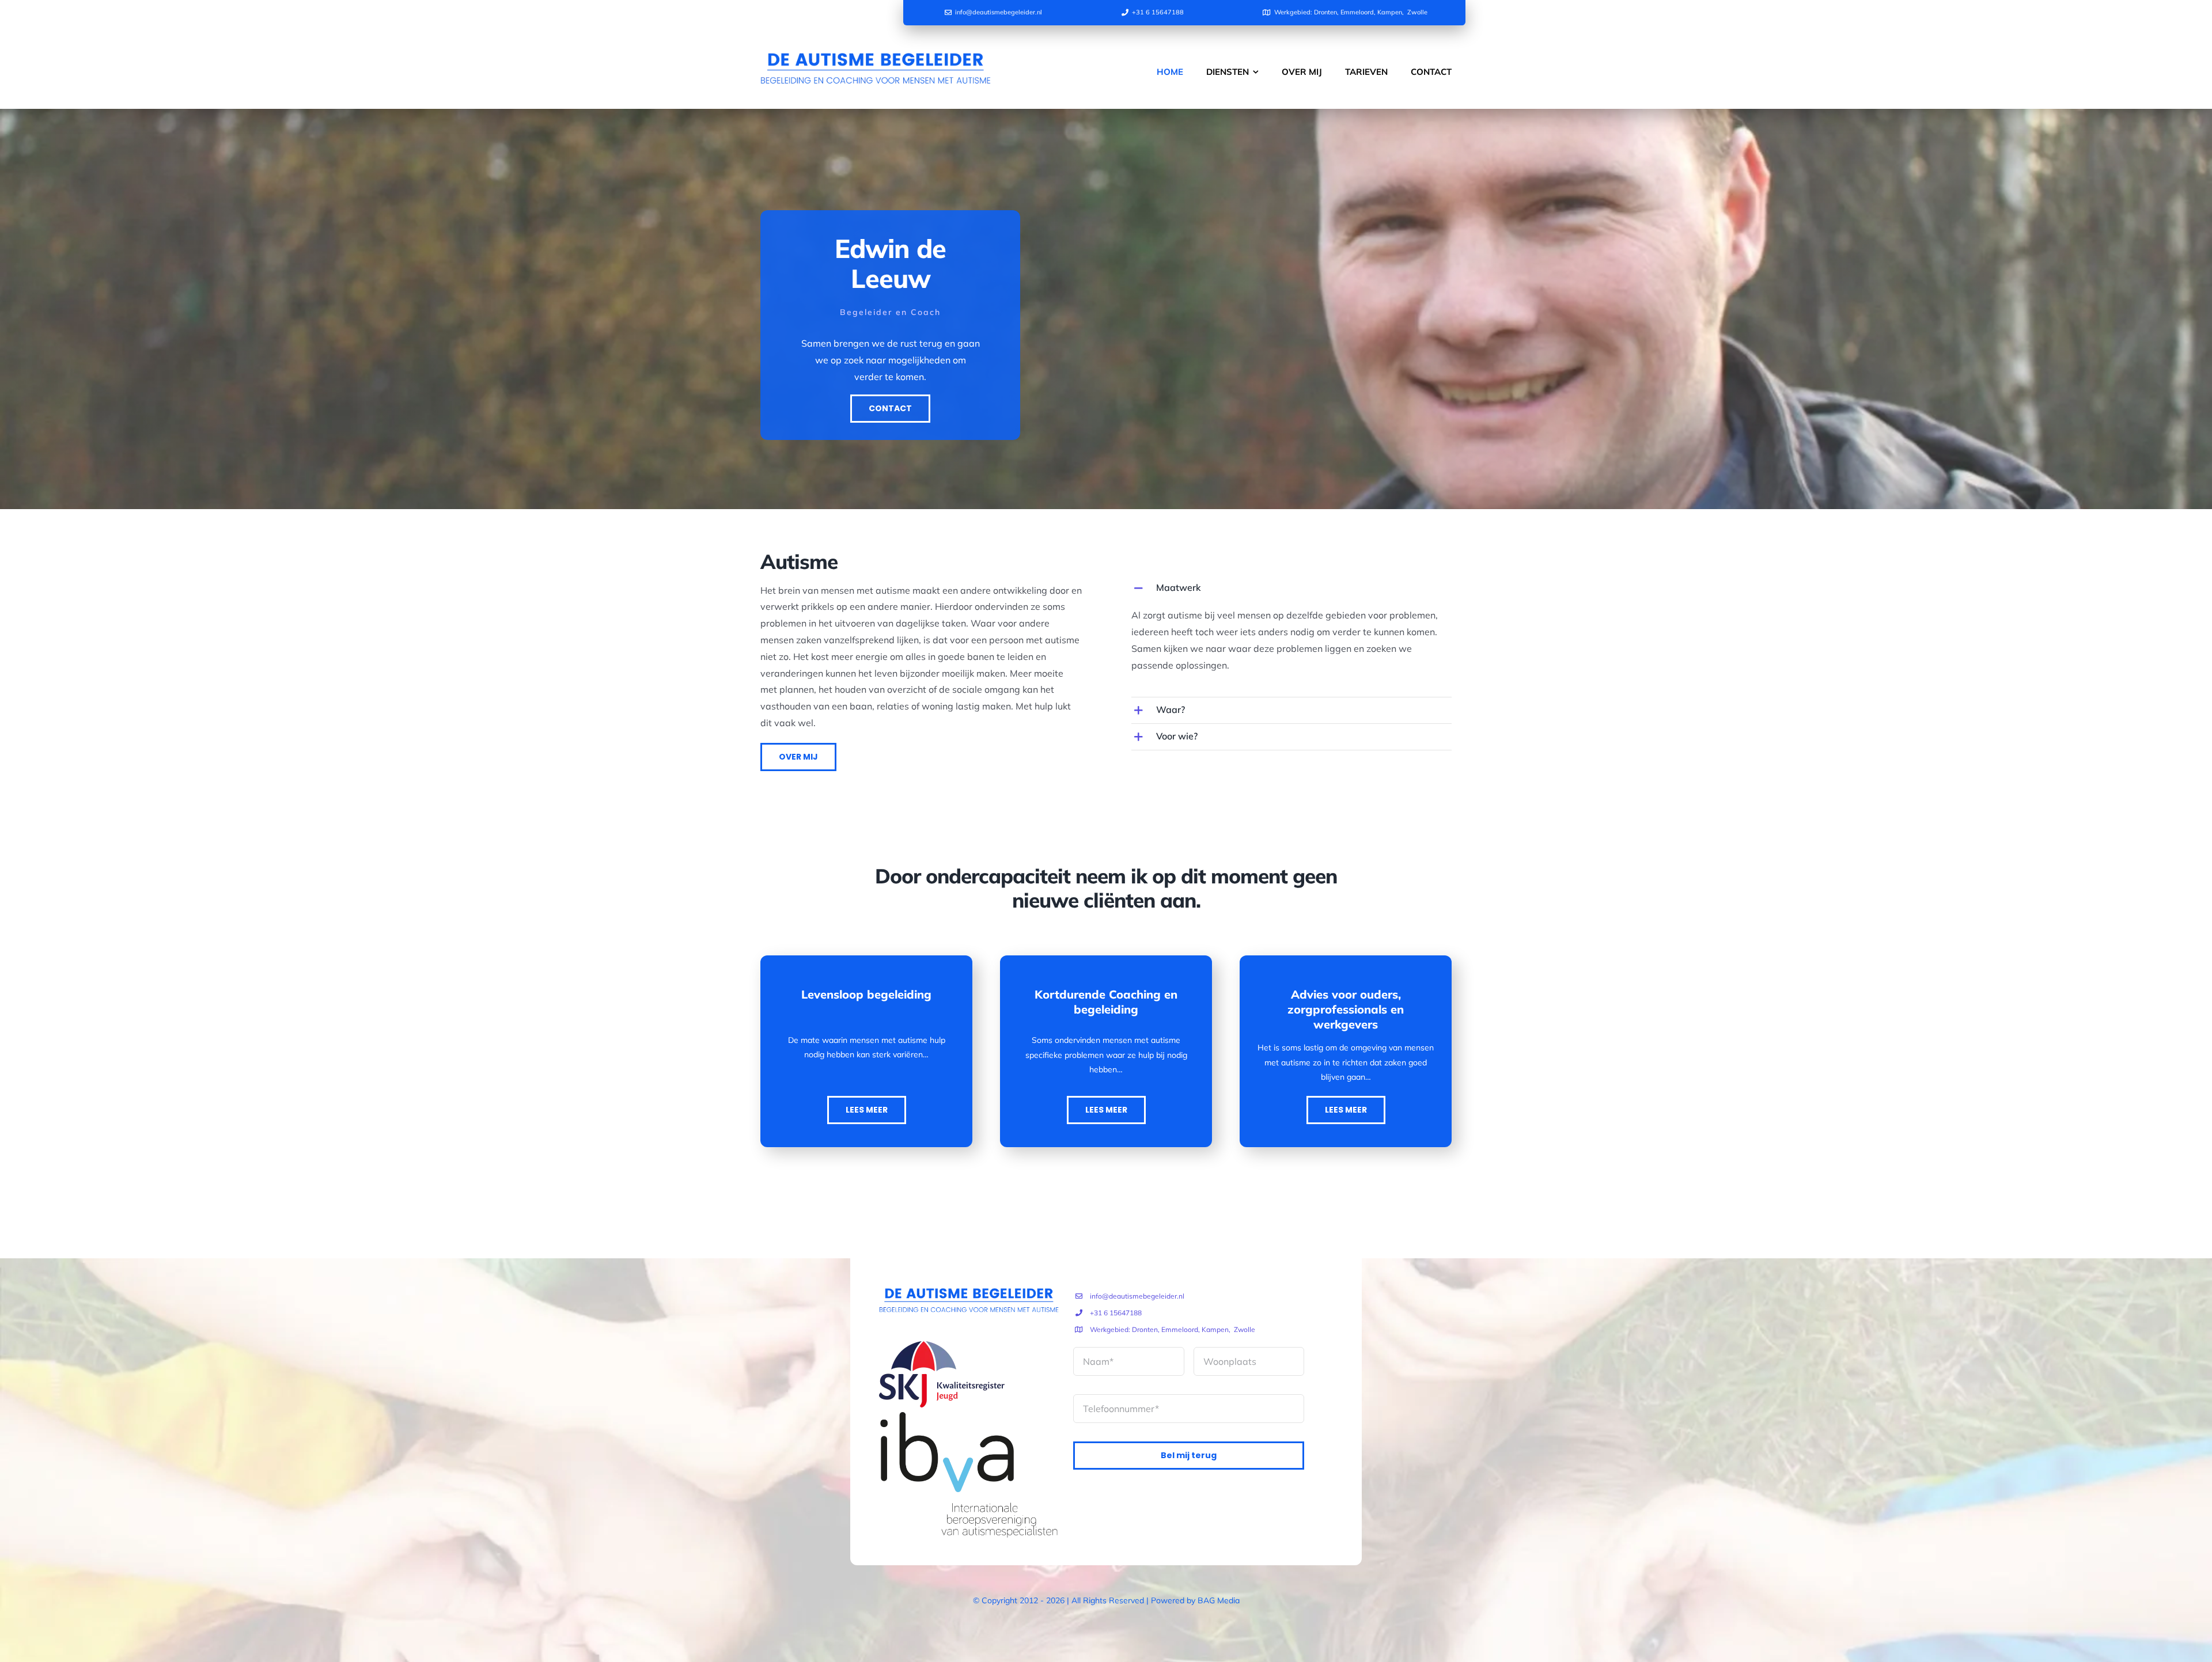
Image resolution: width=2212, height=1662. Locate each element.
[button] (1291, 588)
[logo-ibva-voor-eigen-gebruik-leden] (969, 1412)
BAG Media (1219, 1600)
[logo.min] (942, 1346)
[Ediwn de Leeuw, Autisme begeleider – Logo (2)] (876, 41)
